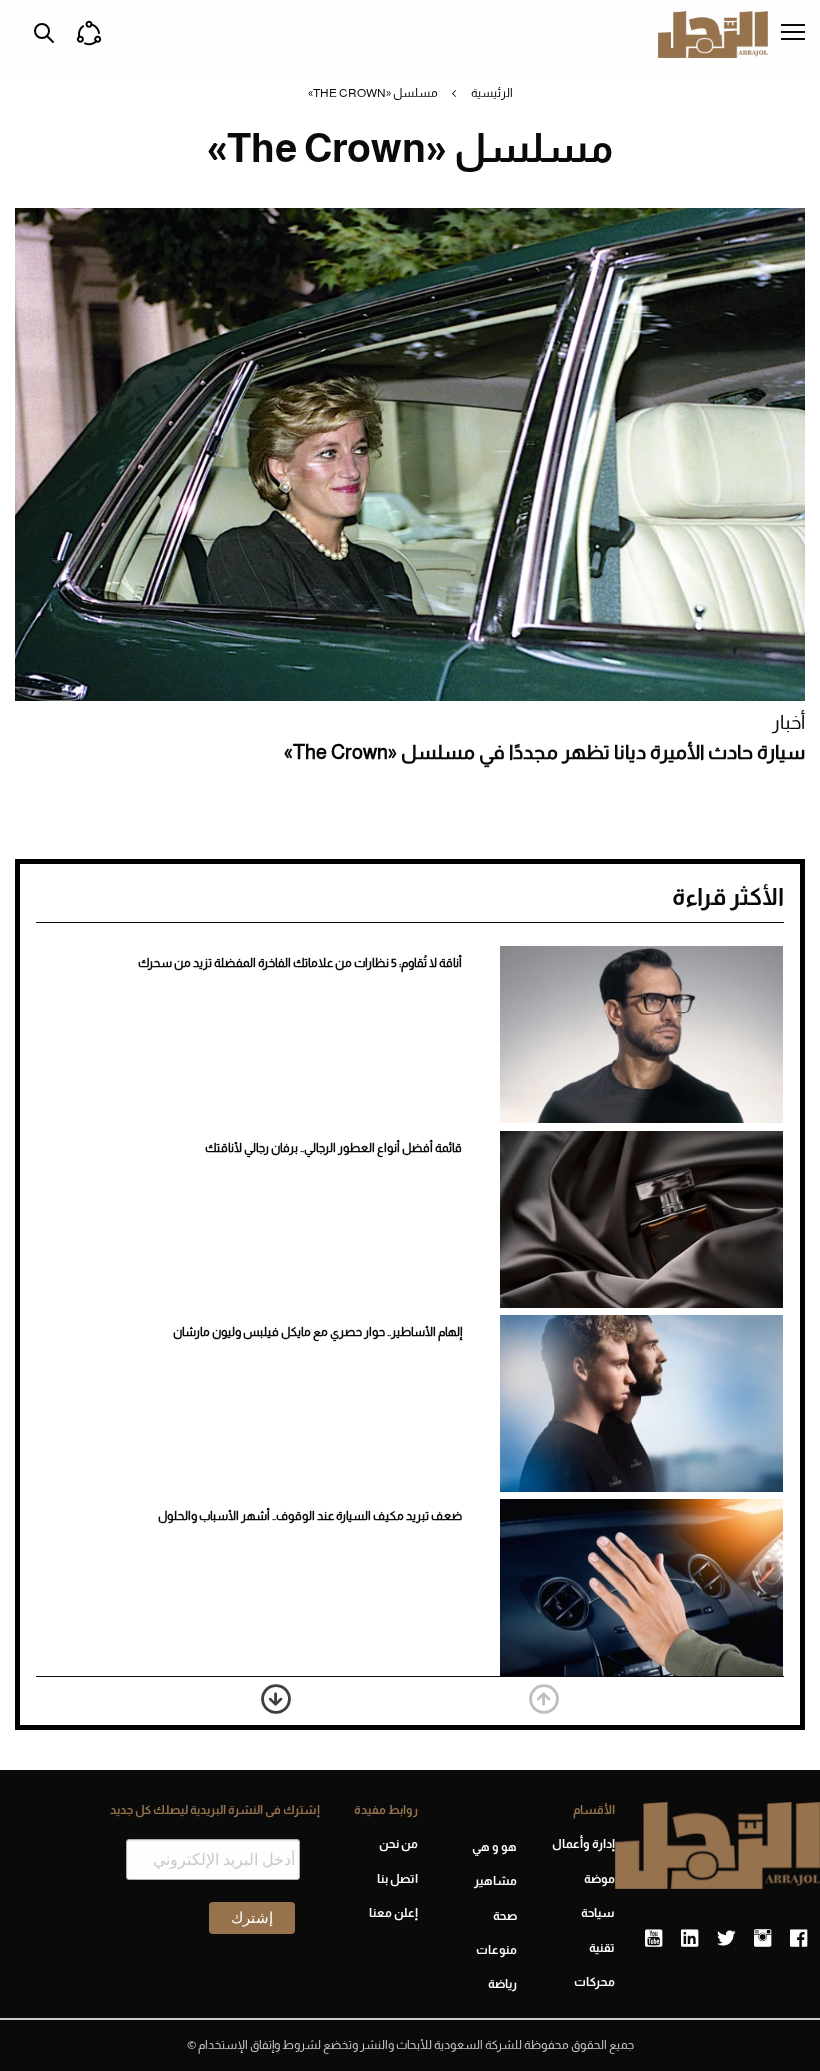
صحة (504, 1916)
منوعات (496, 1950)
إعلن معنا (393, 1913)
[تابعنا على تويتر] (726, 1939)
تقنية (602, 1948)
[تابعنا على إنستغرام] (762, 1939)
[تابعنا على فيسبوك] (798, 1939)
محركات (594, 1982)
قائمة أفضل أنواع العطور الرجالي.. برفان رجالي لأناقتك (333, 1148)
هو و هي (494, 1847)
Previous (544, 1699)
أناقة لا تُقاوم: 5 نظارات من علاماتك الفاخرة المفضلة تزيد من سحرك (300, 963)
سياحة (598, 1913)
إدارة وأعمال (583, 1844)
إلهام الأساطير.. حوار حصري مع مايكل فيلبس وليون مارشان (317, 1332)
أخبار (788, 722)
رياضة (502, 1984)
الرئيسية (492, 93)
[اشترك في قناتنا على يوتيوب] (653, 1939)
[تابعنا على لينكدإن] (689, 1939)
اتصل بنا (397, 1879)
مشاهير (495, 1881)
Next (276, 1699)
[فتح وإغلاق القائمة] (793, 34)
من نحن (398, 1844)
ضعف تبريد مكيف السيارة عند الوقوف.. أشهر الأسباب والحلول (310, 1516)
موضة (599, 1879)
